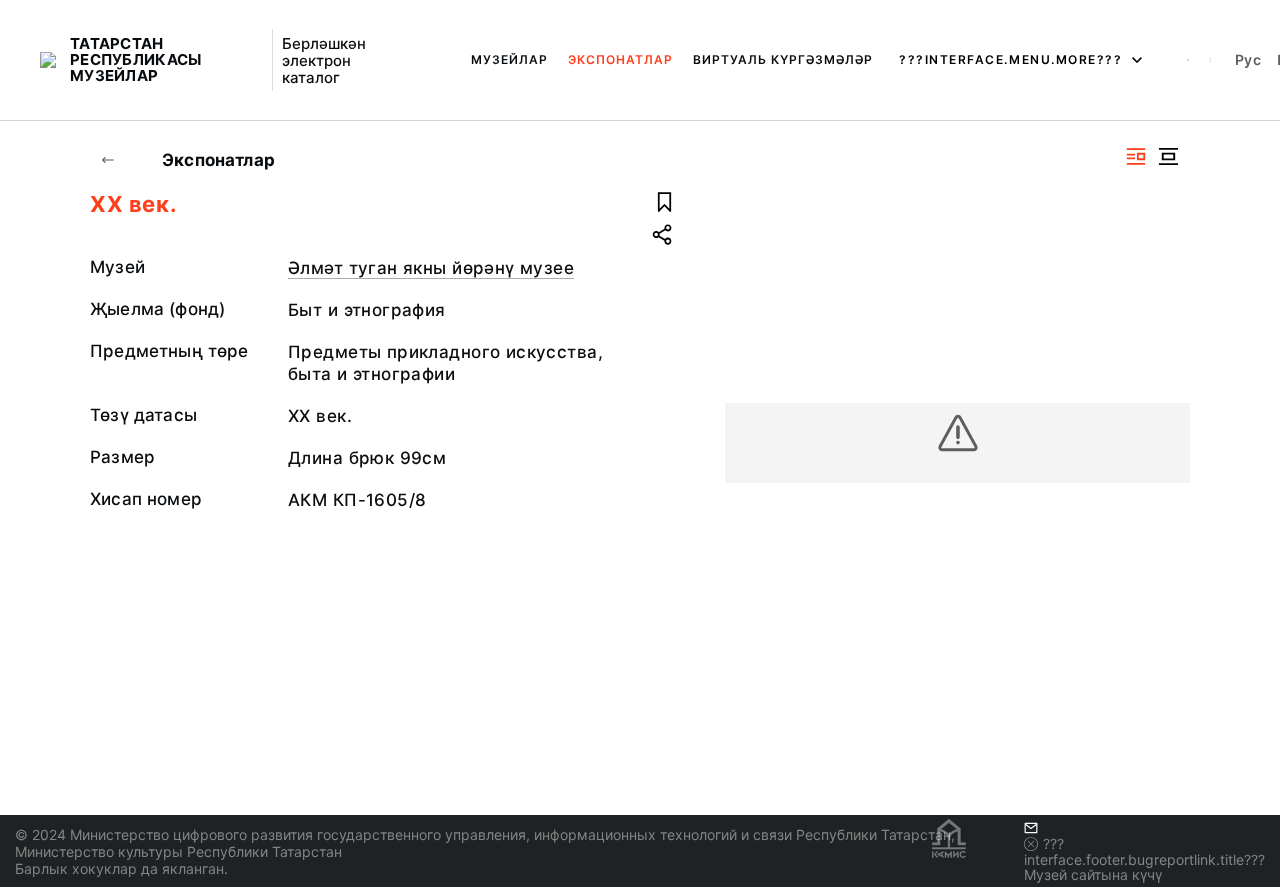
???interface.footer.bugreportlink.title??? (1144, 851)
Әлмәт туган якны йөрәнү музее (431, 268)
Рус (1248, 59)
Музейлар (509, 59)
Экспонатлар (620, 59)
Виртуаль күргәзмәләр (783, 59)
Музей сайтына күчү (1093, 874)
